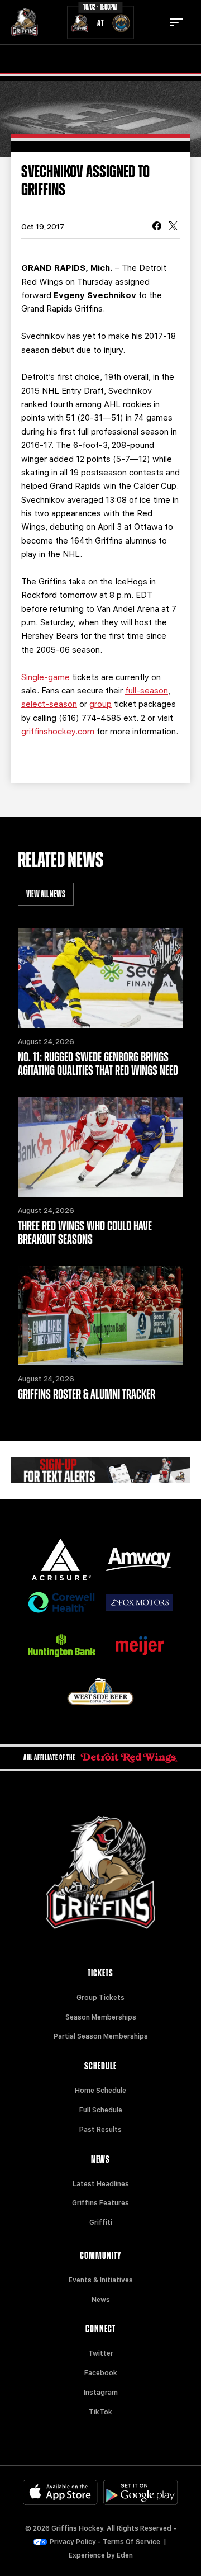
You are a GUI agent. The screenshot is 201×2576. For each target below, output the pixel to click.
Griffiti (101, 2223)
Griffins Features (100, 2203)
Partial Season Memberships (101, 2036)
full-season (147, 691)
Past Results (100, 2130)
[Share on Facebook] (157, 227)
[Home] (25, 22)
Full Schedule (101, 2110)
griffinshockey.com (58, 732)
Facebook (101, 2373)
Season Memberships (101, 2017)
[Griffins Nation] (100, 1470)
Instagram (101, 2393)
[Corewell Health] (61, 1603)
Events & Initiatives (101, 2280)
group (100, 704)
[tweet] (173, 227)
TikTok (100, 2412)
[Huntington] (61, 1646)
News (101, 2300)
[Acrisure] (61, 1560)
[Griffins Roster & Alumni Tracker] (100, 1316)
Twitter (101, 2353)
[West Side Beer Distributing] (100, 1692)
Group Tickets (100, 1998)
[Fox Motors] (140, 1603)
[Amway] (140, 1560)
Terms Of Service (131, 2542)
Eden (125, 2555)
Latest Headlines (101, 2184)
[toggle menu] (176, 22)
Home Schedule (100, 2091)
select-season (49, 704)
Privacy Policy (73, 2542)
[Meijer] (140, 1646)
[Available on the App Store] (60, 2492)
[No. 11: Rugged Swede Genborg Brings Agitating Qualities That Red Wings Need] (100, 978)
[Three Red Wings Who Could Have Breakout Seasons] (100, 1147)
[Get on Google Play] (141, 2492)
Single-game (46, 677)
